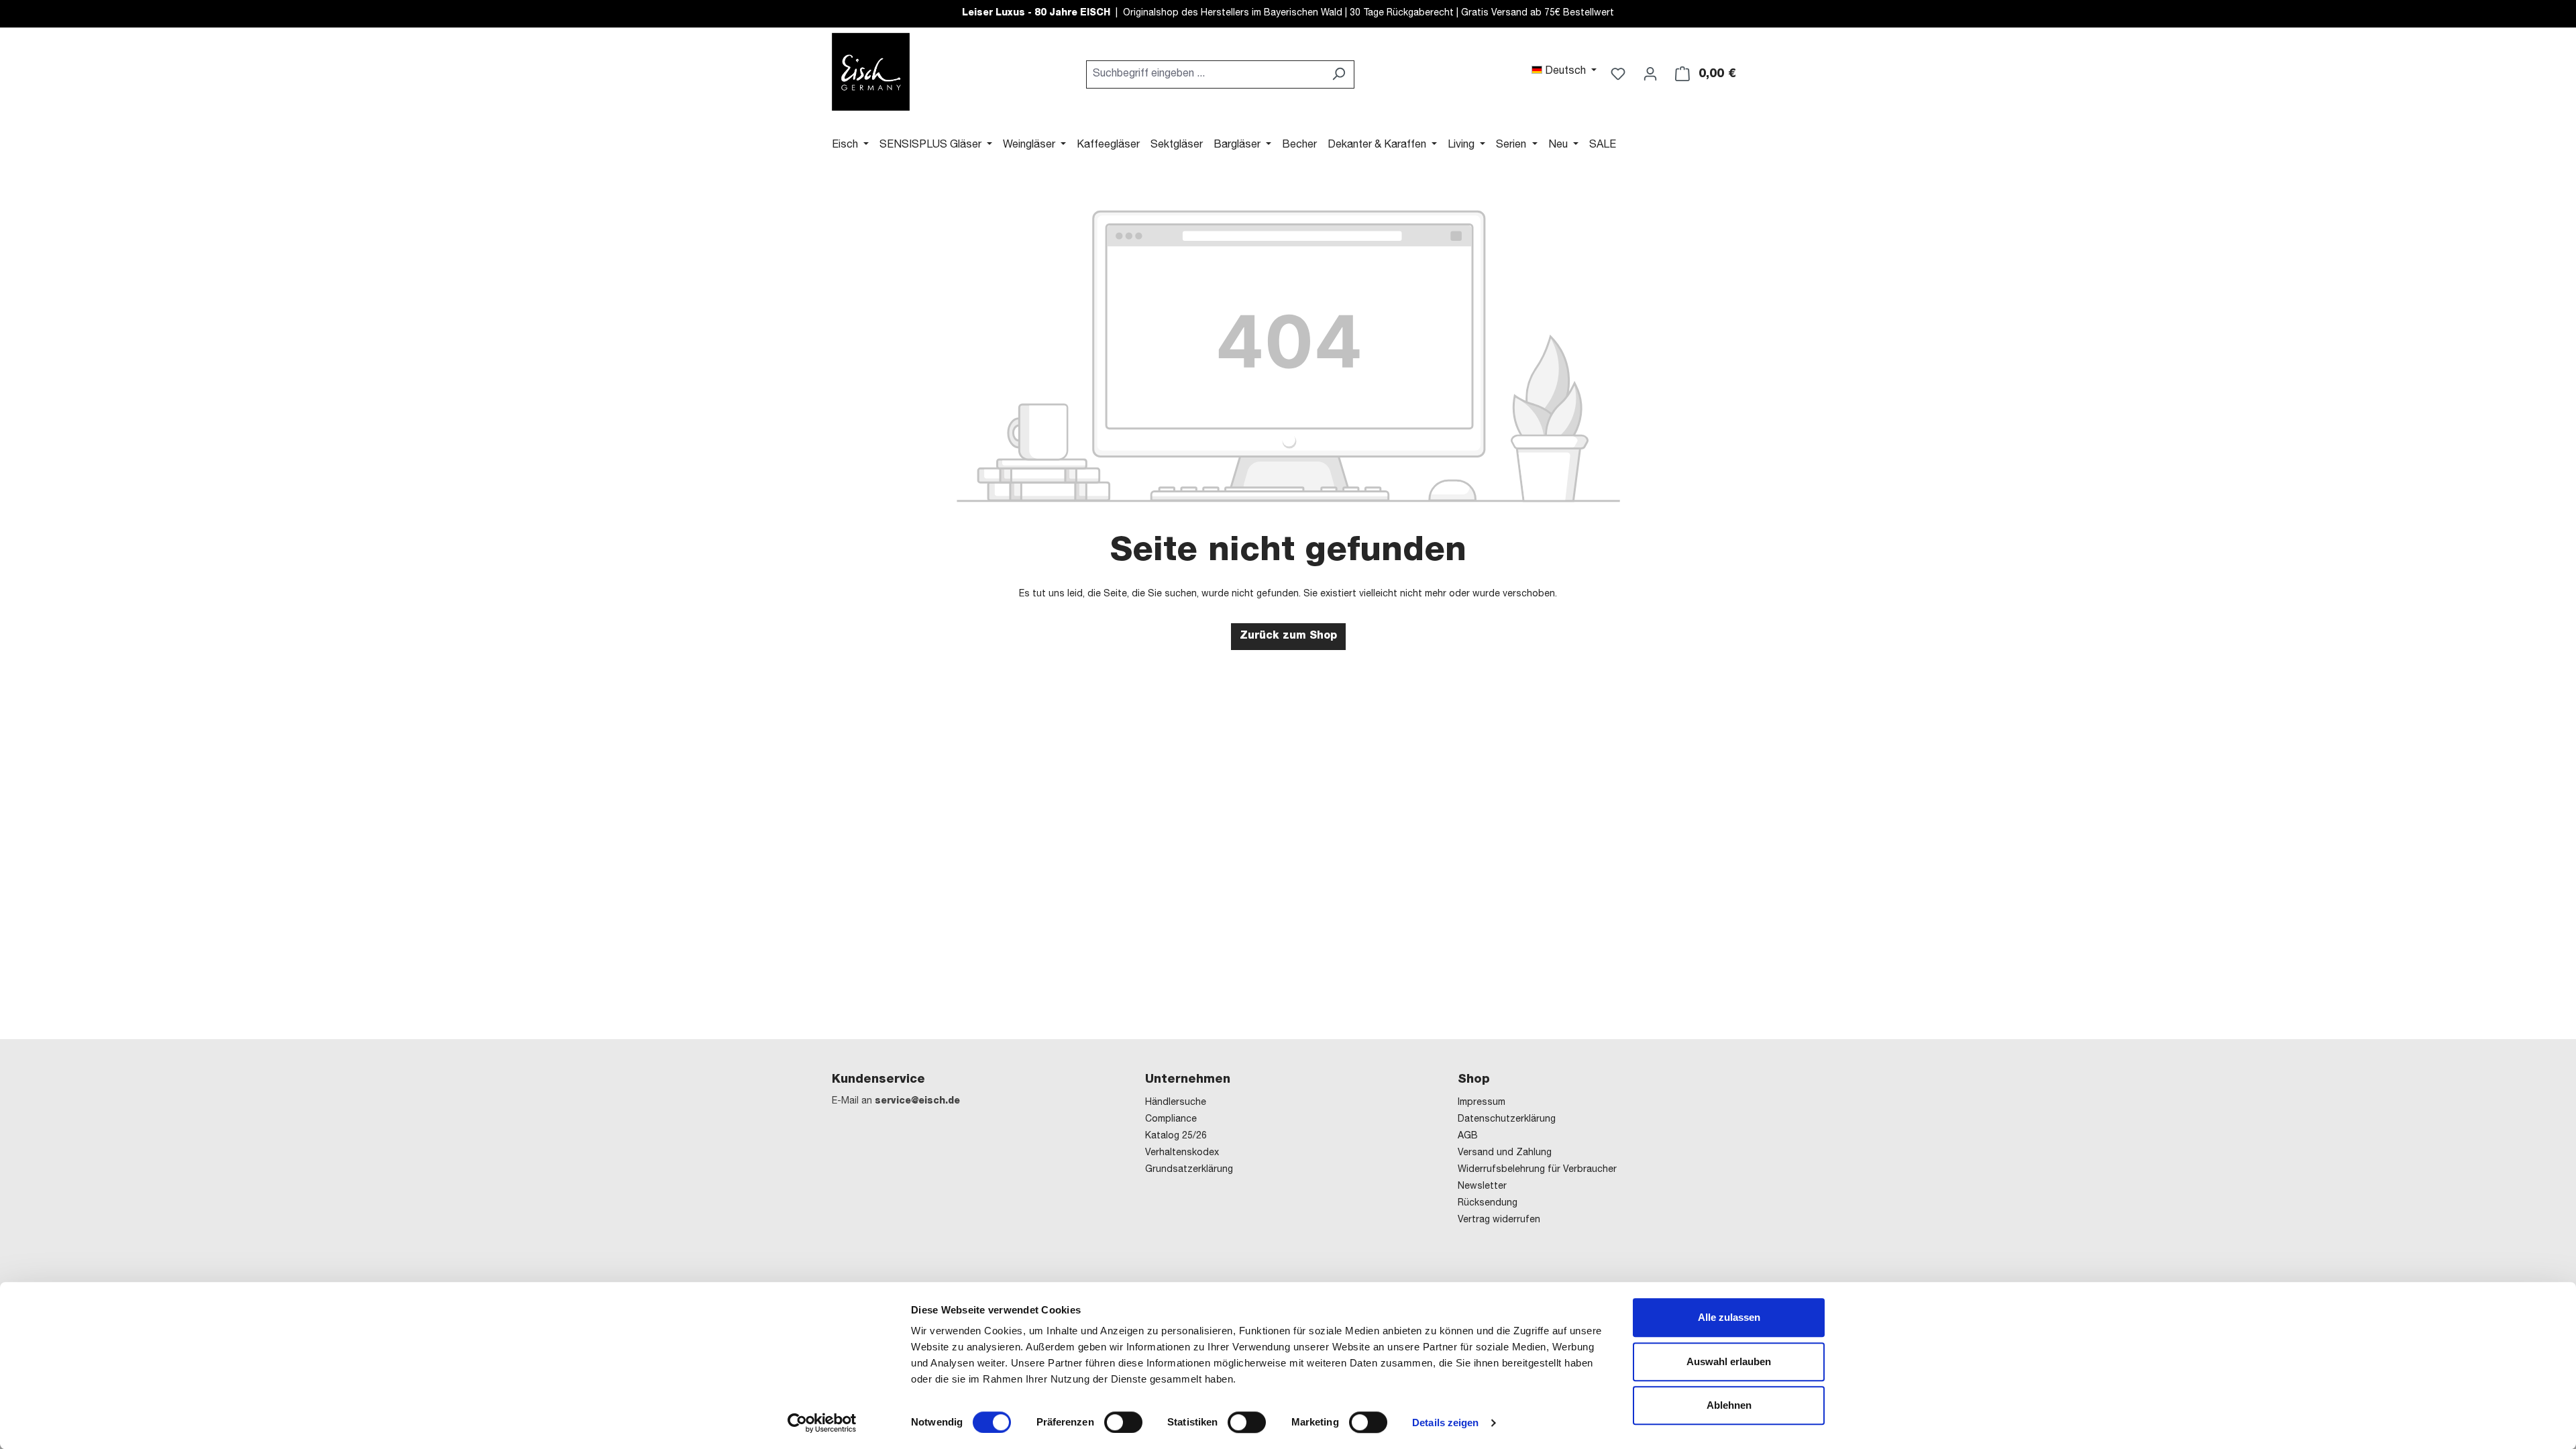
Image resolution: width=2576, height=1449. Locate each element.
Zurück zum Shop (1288, 637)
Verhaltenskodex (1182, 1153)
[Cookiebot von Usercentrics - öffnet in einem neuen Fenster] (822, 1423)
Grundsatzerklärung (1189, 1170)
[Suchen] (1339, 74)
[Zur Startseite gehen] (871, 72)
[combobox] (1205, 74)
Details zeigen (1445, 1423)
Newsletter (1482, 1187)
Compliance (1171, 1120)
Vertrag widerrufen (1499, 1220)
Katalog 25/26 (1176, 1136)
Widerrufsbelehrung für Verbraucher (1537, 1170)
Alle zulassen (1729, 1317)
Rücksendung (1488, 1203)
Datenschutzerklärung (1507, 1120)
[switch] (1123, 1422)
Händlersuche (1176, 1103)
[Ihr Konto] (1650, 74)
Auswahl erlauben (1729, 1361)
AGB (1468, 1136)
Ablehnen (1729, 1405)
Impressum (1482, 1103)
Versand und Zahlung (1505, 1153)
